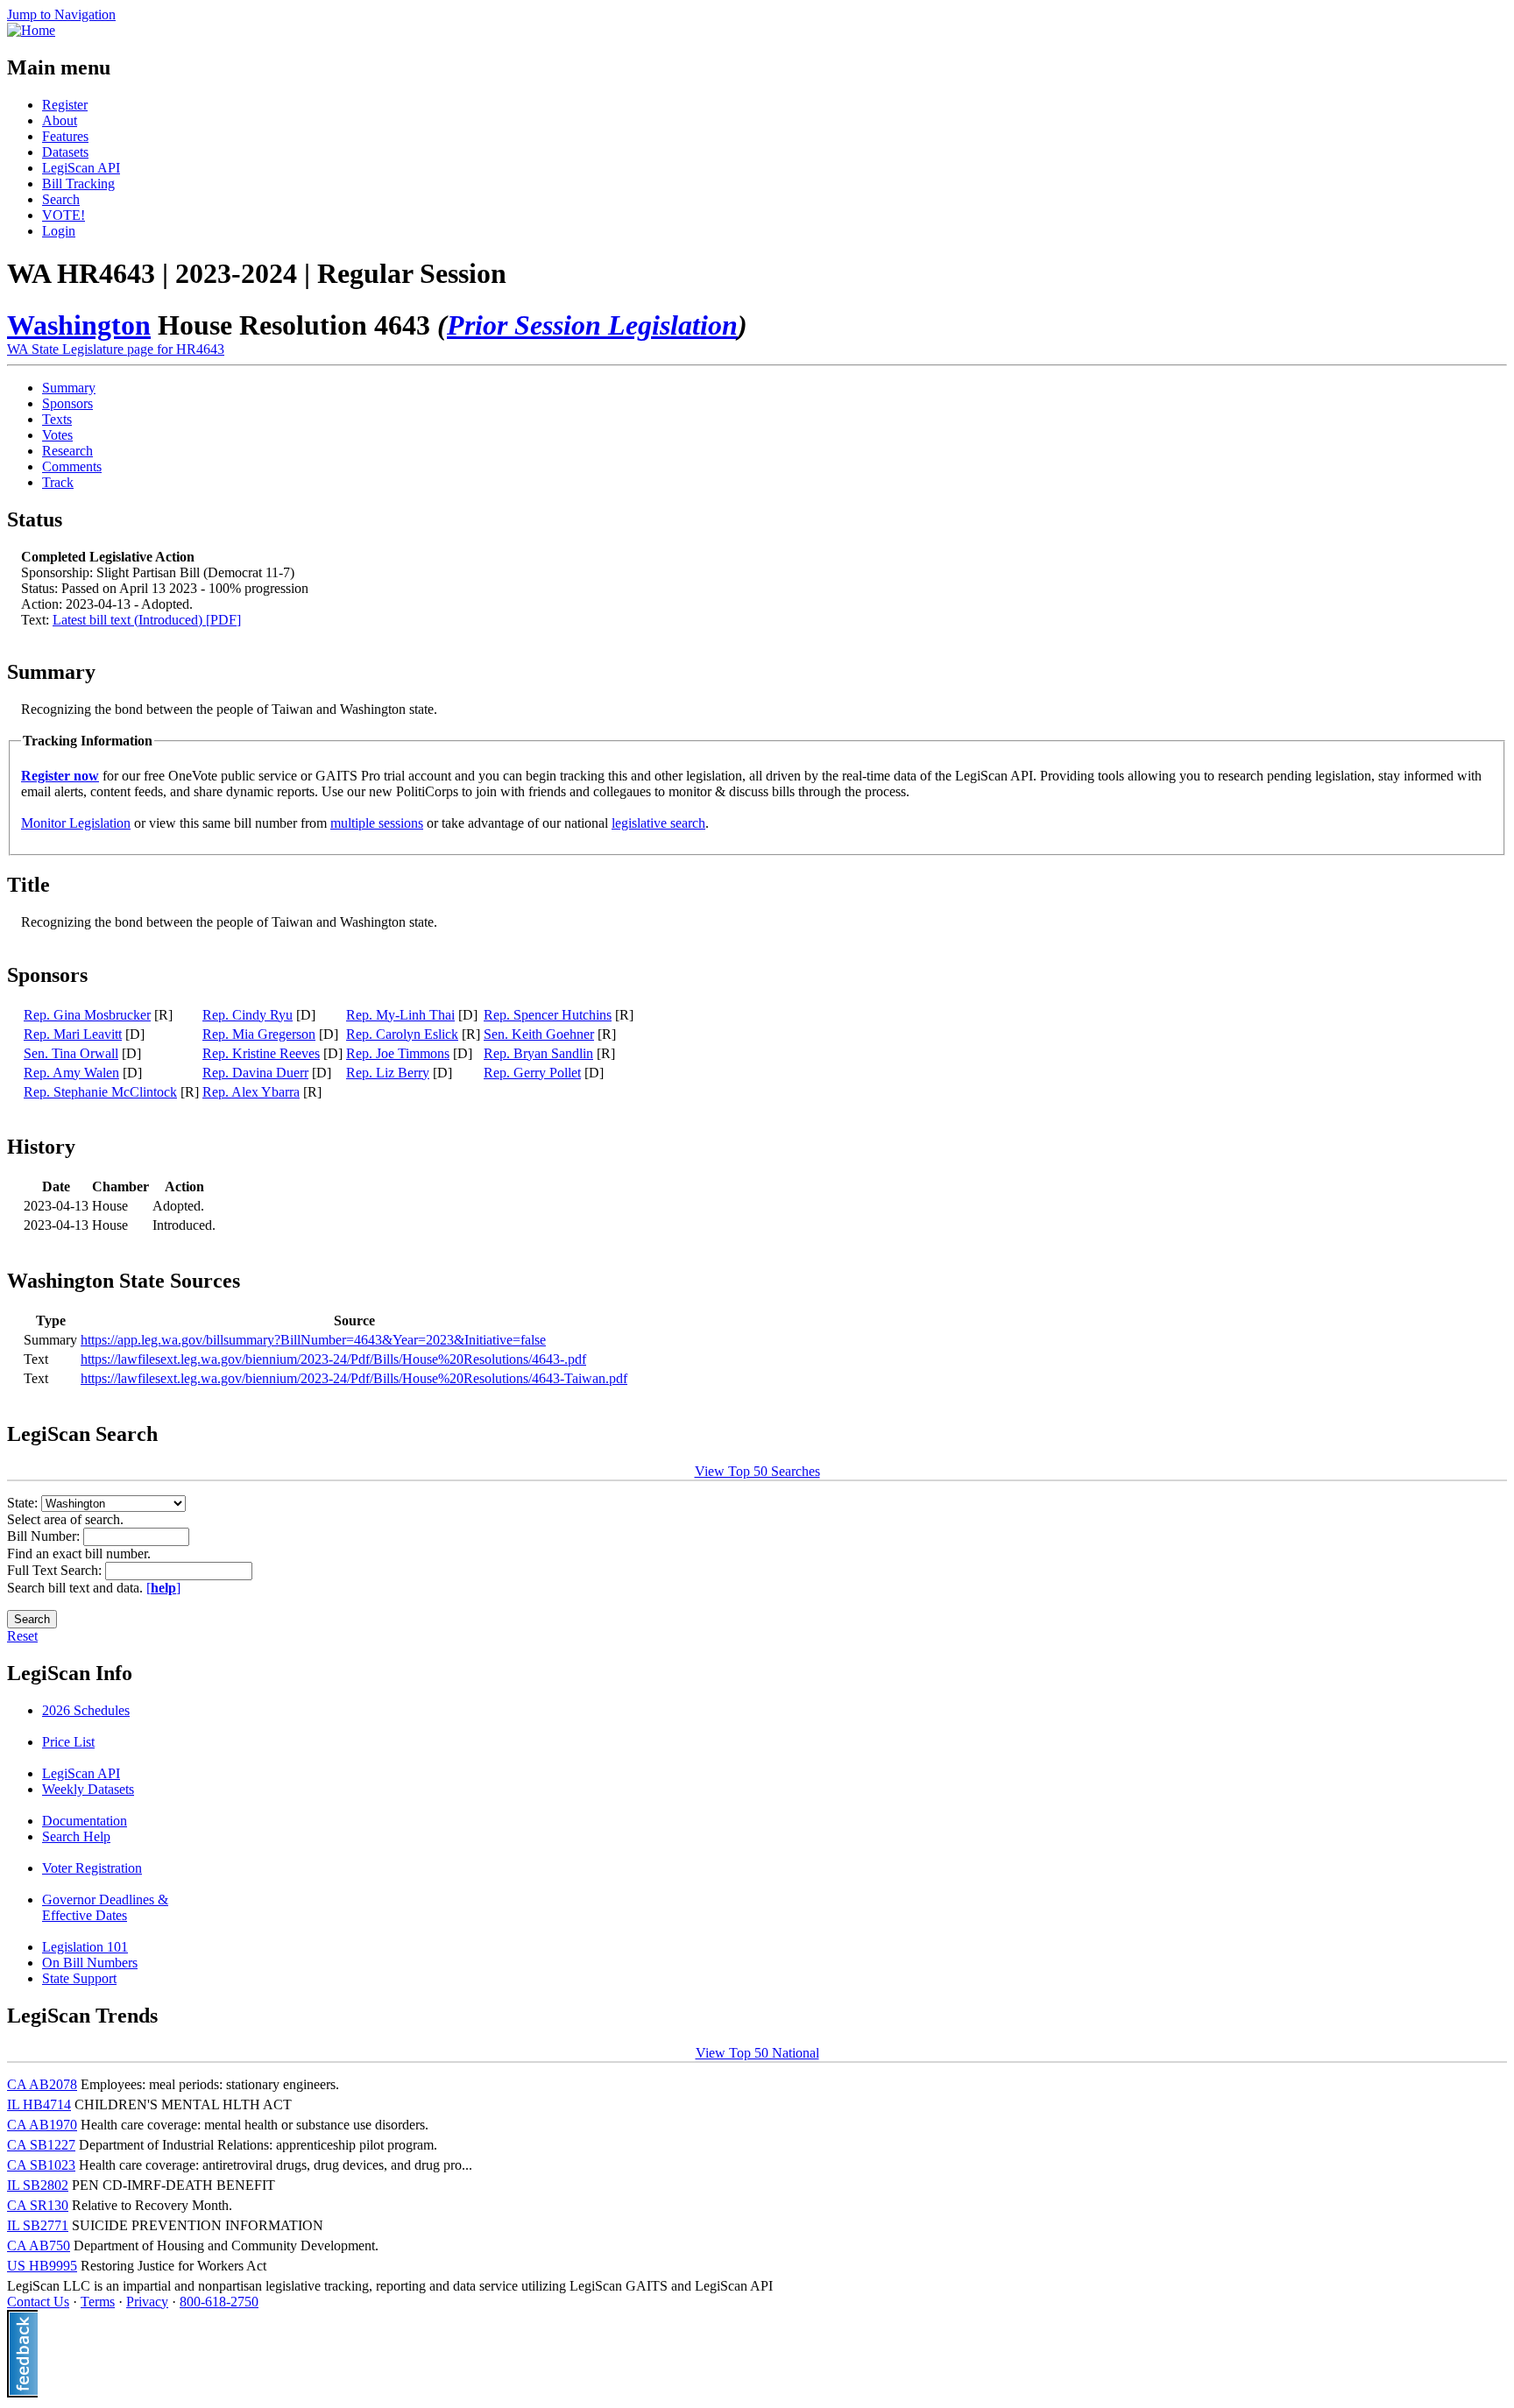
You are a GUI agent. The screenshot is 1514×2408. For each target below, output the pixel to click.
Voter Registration (92, 1868)
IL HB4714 (39, 2104)
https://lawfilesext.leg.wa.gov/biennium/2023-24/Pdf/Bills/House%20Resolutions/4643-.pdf (333, 1359)
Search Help (76, 1836)
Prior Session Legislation (592, 325)
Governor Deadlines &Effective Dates (105, 1907)
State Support (79, 1978)
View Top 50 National (757, 2053)
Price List (68, 1742)
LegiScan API (81, 168)
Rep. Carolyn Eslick (402, 1034)
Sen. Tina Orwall (71, 1053)
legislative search (658, 823)
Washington (79, 325)
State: (24, 1503)
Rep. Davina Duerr (255, 1073)
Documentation (85, 1821)
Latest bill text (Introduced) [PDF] (147, 620)
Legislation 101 (85, 1947)
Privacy (147, 2302)
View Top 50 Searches (757, 1471)
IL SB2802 (38, 2185)
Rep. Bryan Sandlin (538, 1053)
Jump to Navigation (61, 14)
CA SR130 (38, 2205)
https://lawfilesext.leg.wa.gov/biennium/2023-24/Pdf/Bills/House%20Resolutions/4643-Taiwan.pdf (354, 1378)
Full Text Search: (56, 1570)
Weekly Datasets (88, 1789)
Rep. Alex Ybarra (251, 1092)
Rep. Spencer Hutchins (548, 1015)
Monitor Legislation (76, 823)
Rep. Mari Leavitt (73, 1034)
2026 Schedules (86, 1710)
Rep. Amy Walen (71, 1073)
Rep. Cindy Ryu (248, 1015)
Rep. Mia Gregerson (259, 1034)
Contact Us (38, 2302)
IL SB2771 (38, 2225)
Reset (22, 1636)
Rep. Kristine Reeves (261, 1053)
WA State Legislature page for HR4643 (116, 349)
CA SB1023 (41, 2165)
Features (65, 136)
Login (59, 231)
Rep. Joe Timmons (398, 1053)
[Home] (31, 30)
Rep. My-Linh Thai (400, 1015)
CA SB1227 (41, 2145)
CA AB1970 (42, 2125)
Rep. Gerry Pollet (532, 1073)
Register (65, 105)
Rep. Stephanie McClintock (100, 1092)
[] (163, 1588)
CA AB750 (39, 2246)
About (60, 120)
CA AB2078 (42, 2084)
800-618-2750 (219, 2302)
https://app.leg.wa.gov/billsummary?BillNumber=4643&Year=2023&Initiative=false (313, 1340)
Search (61, 199)
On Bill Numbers (90, 1963)
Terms (98, 2302)
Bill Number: (45, 1536)
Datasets (65, 152)
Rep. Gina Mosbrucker (87, 1015)
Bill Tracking (78, 184)
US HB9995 (42, 2266)
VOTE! (64, 215)
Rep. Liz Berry (388, 1073)
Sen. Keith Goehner (539, 1034)
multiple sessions (377, 823)
